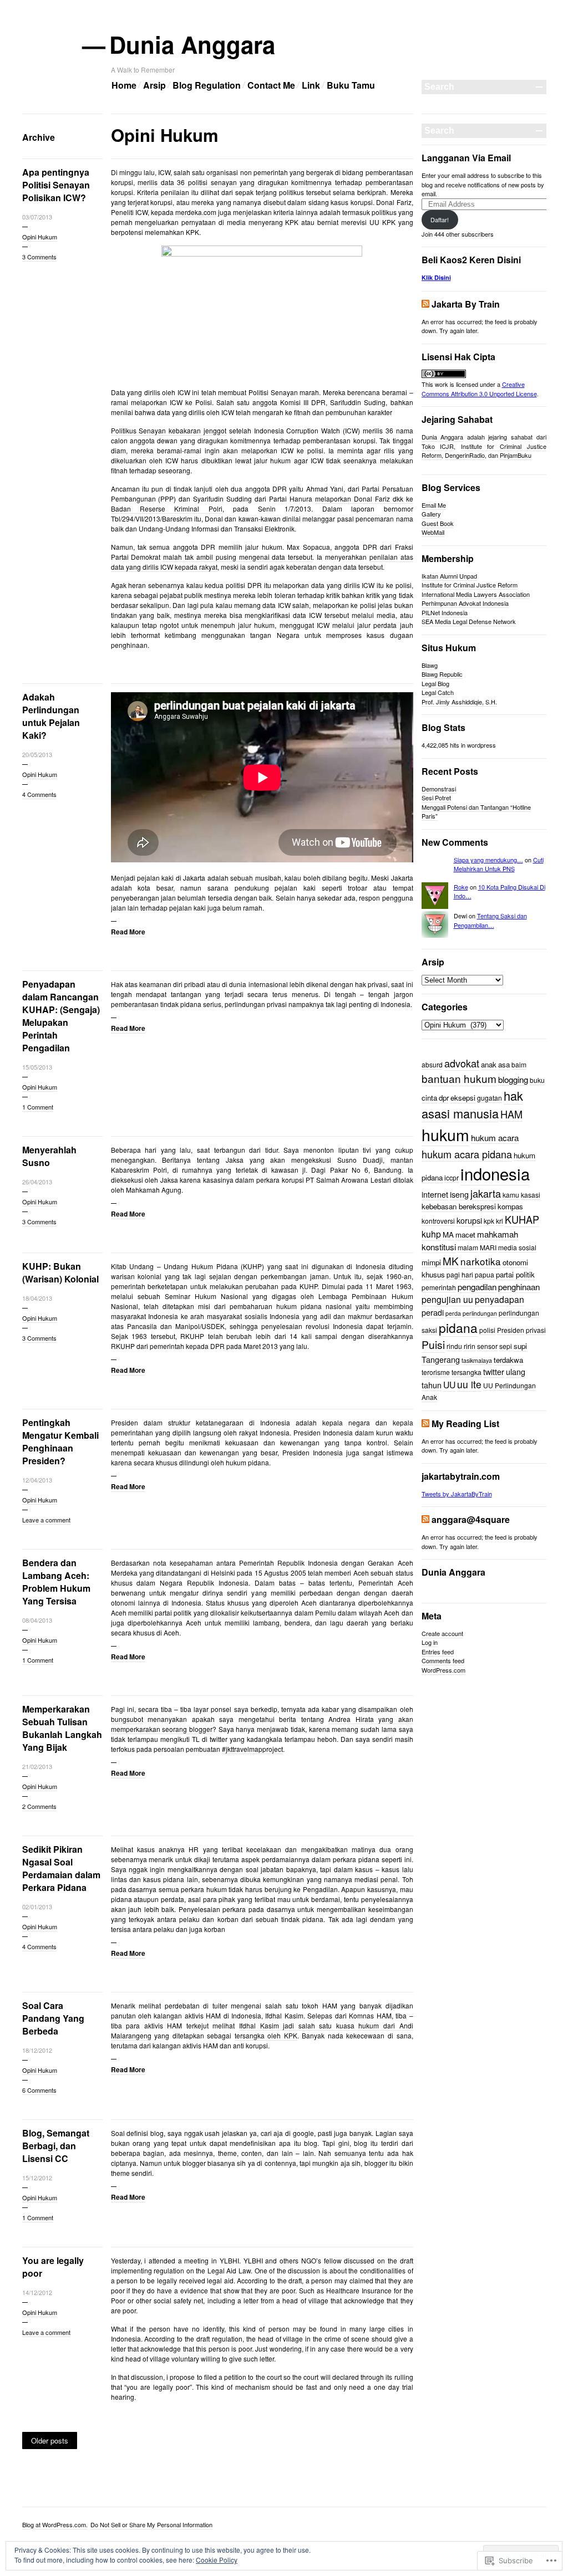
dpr (444, 1098)
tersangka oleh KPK (266, 2035)
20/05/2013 (37, 754)
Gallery (431, 514)
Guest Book (438, 523)
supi (520, 1346)
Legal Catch (438, 692)
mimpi (431, 1262)
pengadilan (477, 1286)
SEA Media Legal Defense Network (469, 621)
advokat (462, 1063)
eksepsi (463, 1098)
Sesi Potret (436, 798)
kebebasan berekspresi (459, 1206)
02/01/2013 (37, 1907)
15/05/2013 (37, 1067)
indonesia (495, 1173)
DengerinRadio (465, 455)
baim (519, 1064)
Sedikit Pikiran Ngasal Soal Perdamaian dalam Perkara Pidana (61, 1868)
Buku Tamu (351, 85)
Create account (442, 1633)
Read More (128, 932)
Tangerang (441, 1359)
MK (451, 1261)
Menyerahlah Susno (49, 1156)
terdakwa (508, 1360)
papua (485, 1274)
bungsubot (127, 1719)
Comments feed (443, 1660)
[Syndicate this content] (425, 304)
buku (537, 1080)
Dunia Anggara (193, 44)
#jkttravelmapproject (252, 1749)
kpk (489, 1221)
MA (448, 1235)
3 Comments (39, 257)
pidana (458, 1327)
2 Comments (39, 1806)
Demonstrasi (439, 789)
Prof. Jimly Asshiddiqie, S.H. (459, 702)
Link (311, 85)
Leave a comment (46, 1520)
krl (499, 1221)
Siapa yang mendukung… (488, 860)
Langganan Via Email (466, 158)
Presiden (511, 1330)
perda (453, 1313)
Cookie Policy (217, 2560)
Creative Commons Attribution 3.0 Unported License (479, 389)
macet (465, 1235)
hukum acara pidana (467, 1154)
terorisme (436, 1372)
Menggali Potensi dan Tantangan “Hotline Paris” (476, 812)
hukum (445, 1134)
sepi (506, 1346)
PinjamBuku (516, 455)
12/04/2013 (37, 1480)
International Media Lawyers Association (476, 594)
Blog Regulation (207, 85)
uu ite (469, 1384)
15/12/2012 (37, 2178)
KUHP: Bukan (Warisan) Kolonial (60, 1272)
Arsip (154, 85)
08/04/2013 (37, 1620)
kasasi (531, 1195)
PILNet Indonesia (445, 612)
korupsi (469, 1220)
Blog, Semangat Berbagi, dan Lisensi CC (56, 2146)
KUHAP (522, 1219)
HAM (511, 1114)
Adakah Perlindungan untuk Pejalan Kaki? (51, 716)
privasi (536, 1330)
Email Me (434, 505)
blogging (513, 1079)
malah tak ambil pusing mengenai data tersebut (238, 557)
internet (435, 1194)
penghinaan (519, 1286)
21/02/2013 (37, 1766)
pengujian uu (447, 1299)
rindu (454, 1346)
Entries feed (438, 1652)
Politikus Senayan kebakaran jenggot (169, 430)
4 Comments (39, 794)
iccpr (452, 1177)
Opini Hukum (40, 237)
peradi (433, 1312)
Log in (430, 1642)
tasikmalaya (477, 1360)
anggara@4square (471, 1519)
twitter (494, 1371)
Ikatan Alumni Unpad (449, 576)
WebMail (433, 532)
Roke (461, 887)
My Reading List (465, 1424)
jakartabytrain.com (461, 1476)
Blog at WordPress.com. (55, 2524)
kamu (511, 1195)
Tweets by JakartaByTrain (457, 1494)
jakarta (486, 1193)
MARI (488, 1247)
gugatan (490, 1098)
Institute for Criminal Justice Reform (470, 585)
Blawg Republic (442, 674)
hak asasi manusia (472, 1105)
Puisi (433, 1345)
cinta (429, 1098)
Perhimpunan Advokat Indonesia (465, 603)
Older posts (50, 2440)
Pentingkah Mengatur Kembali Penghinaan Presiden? (60, 1442)
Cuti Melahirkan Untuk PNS (499, 864)
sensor (487, 1346)
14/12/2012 (37, 2292)
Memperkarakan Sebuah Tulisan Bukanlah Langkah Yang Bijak (62, 1728)
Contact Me (271, 85)
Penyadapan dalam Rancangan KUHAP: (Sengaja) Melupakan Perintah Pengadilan (61, 1016)
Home (124, 85)
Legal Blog (435, 683)
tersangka (466, 1372)
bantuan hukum (459, 1078)
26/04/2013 (37, 1182)
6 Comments (39, 2090)
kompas (510, 1206)
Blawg (430, 665)
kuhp (431, 1234)
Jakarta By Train (466, 304)
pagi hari (460, 1274)
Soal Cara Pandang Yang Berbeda (53, 2018)
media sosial (517, 1247)
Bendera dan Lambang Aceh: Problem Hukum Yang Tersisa (56, 1582)
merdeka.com (196, 212)
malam (468, 1247)
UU (449, 1385)
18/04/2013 (37, 1298)
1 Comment (38, 1107)
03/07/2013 (37, 217)
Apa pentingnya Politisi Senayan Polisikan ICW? (56, 185)
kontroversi (438, 1221)
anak (489, 1064)
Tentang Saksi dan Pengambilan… (490, 920)
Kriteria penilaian (163, 192)
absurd (432, 1064)
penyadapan (499, 1299)
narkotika (481, 1261)
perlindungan (480, 1313)
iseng (459, 1194)
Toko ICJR (438, 446)
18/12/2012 (37, 2050)
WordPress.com (443, 1670)
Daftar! (440, 219)
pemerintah (439, 1287)
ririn (470, 1346)
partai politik (515, 1274)
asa (504, 1064)
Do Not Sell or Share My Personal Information (151, 2524)
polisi (487, 1330)
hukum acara (495, 1137)
